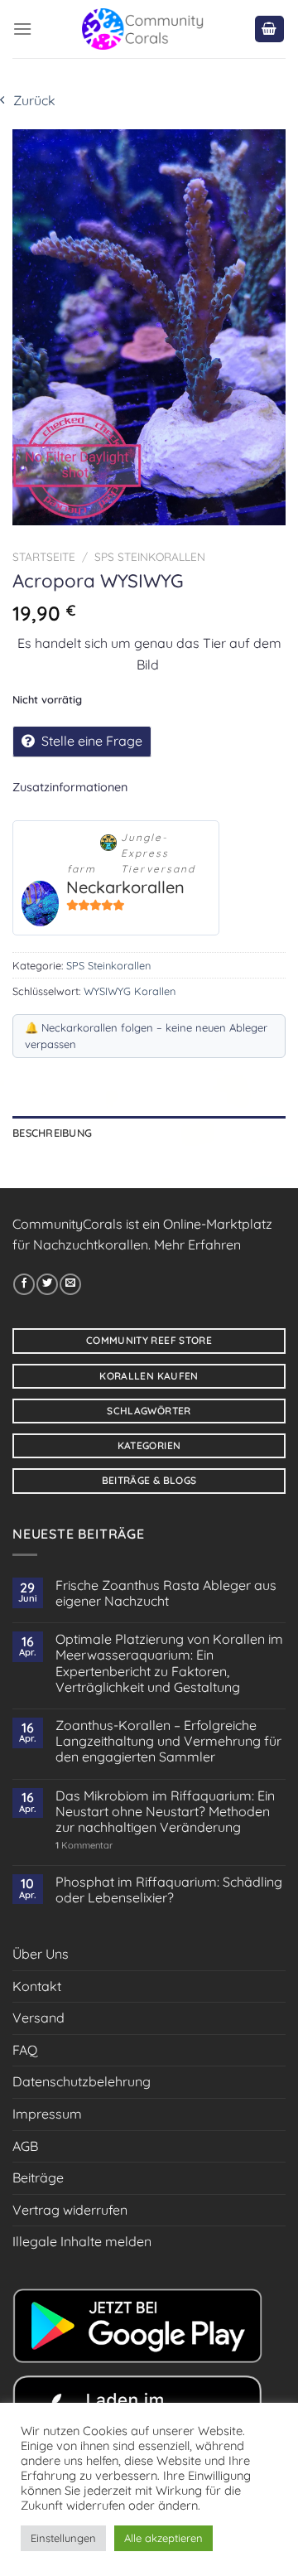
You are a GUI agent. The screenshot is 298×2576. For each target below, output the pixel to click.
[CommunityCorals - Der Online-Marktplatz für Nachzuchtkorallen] (143, 29)
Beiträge (38, 2177)
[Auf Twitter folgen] (47, 1284)
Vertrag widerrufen (70, 2210)
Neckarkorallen (125, 887)
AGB (25, 2146)
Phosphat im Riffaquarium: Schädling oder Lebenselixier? (169, 1890)
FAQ (25, 2050)
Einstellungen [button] (63, 2538)
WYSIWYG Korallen (130, 991)
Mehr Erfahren (197, 1245)
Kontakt (37, 1986)
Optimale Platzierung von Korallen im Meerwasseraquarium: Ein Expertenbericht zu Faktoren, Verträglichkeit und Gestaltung (169, 1663)
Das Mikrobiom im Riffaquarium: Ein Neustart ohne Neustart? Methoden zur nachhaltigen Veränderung (165, 1812)
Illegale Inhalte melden (82, 2241)
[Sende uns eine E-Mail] (70, 1284)
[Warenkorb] (270, 29)
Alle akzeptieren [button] (163, 2538)
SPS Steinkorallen (150, 556)
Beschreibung (52, 1133)
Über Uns (41, 1954)
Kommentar (84, 1846)
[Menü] (22, 29)
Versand (38, 2018)
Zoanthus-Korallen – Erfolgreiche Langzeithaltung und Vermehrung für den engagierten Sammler (168, 1741)
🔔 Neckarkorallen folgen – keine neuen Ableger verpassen (146, 1036)
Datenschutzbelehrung (82, 2081)
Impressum (47, 2114)
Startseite (44, 556)
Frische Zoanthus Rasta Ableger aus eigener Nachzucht (166, 1593)
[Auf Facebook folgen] (24, 1284)
